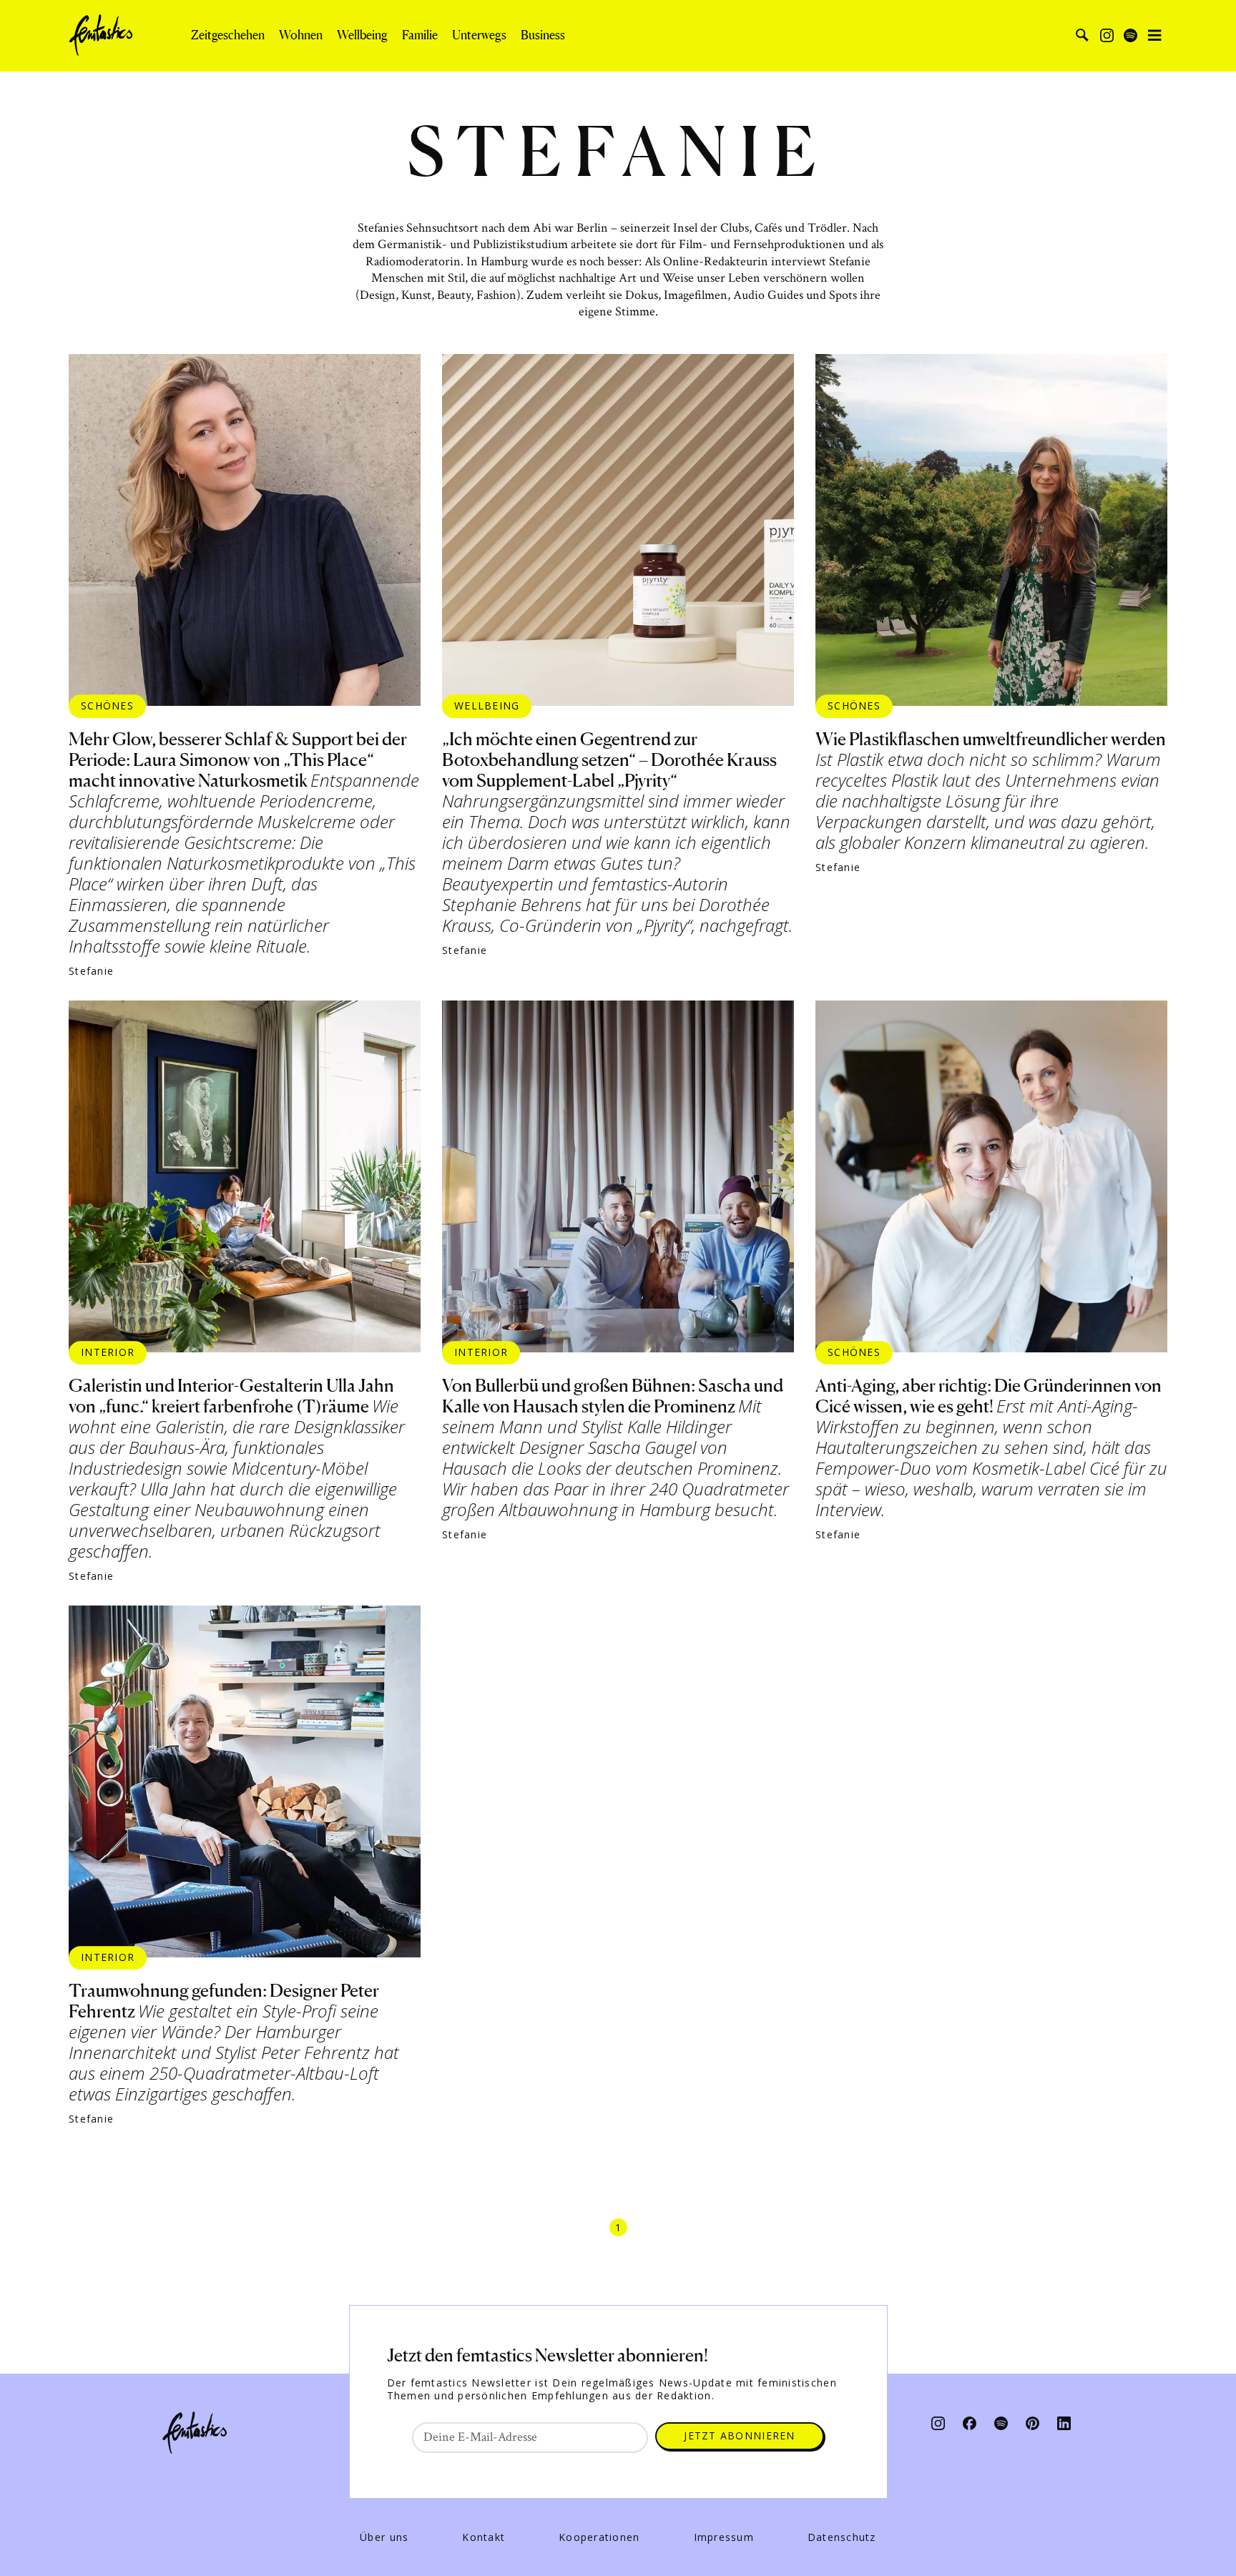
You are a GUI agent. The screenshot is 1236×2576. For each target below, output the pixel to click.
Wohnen (301, 35)
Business (543, 35)
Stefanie (91, 971)
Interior (108, 1352)
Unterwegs (479, 35)
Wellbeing (362, 35)
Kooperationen (599, 2537)
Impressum (724, 2537)
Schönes (107, 706)
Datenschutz (842, 2537)
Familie (420, 35)
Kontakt (484, 2537)
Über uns (384, 2537)
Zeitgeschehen (228, 35)
